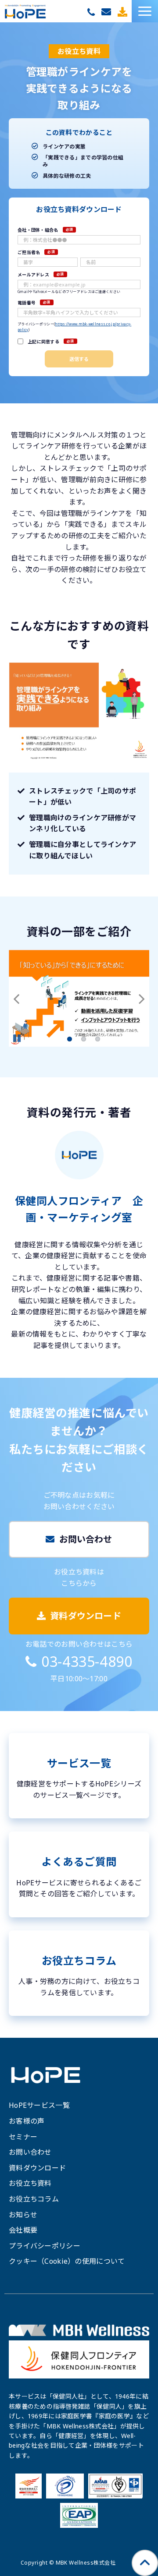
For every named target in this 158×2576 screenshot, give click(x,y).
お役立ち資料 (30, 2183)
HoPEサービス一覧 (39, 2105)
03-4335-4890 (92, 12)
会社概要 (23, 2230)
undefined (22, 999)
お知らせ (23, 2215)
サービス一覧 (79, 1776)
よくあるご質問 (79, 1874)
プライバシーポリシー (45, 2246)
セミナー (23, 2137)
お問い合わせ (107, 12)
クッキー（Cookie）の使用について (67, 2261)
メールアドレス (33, 275)
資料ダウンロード (124, 12)
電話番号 (27, 303)
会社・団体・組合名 (38, 230)
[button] (145, 11)
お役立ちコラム (79, 1973)
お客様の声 (27, 2121)
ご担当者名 (29, 252)
